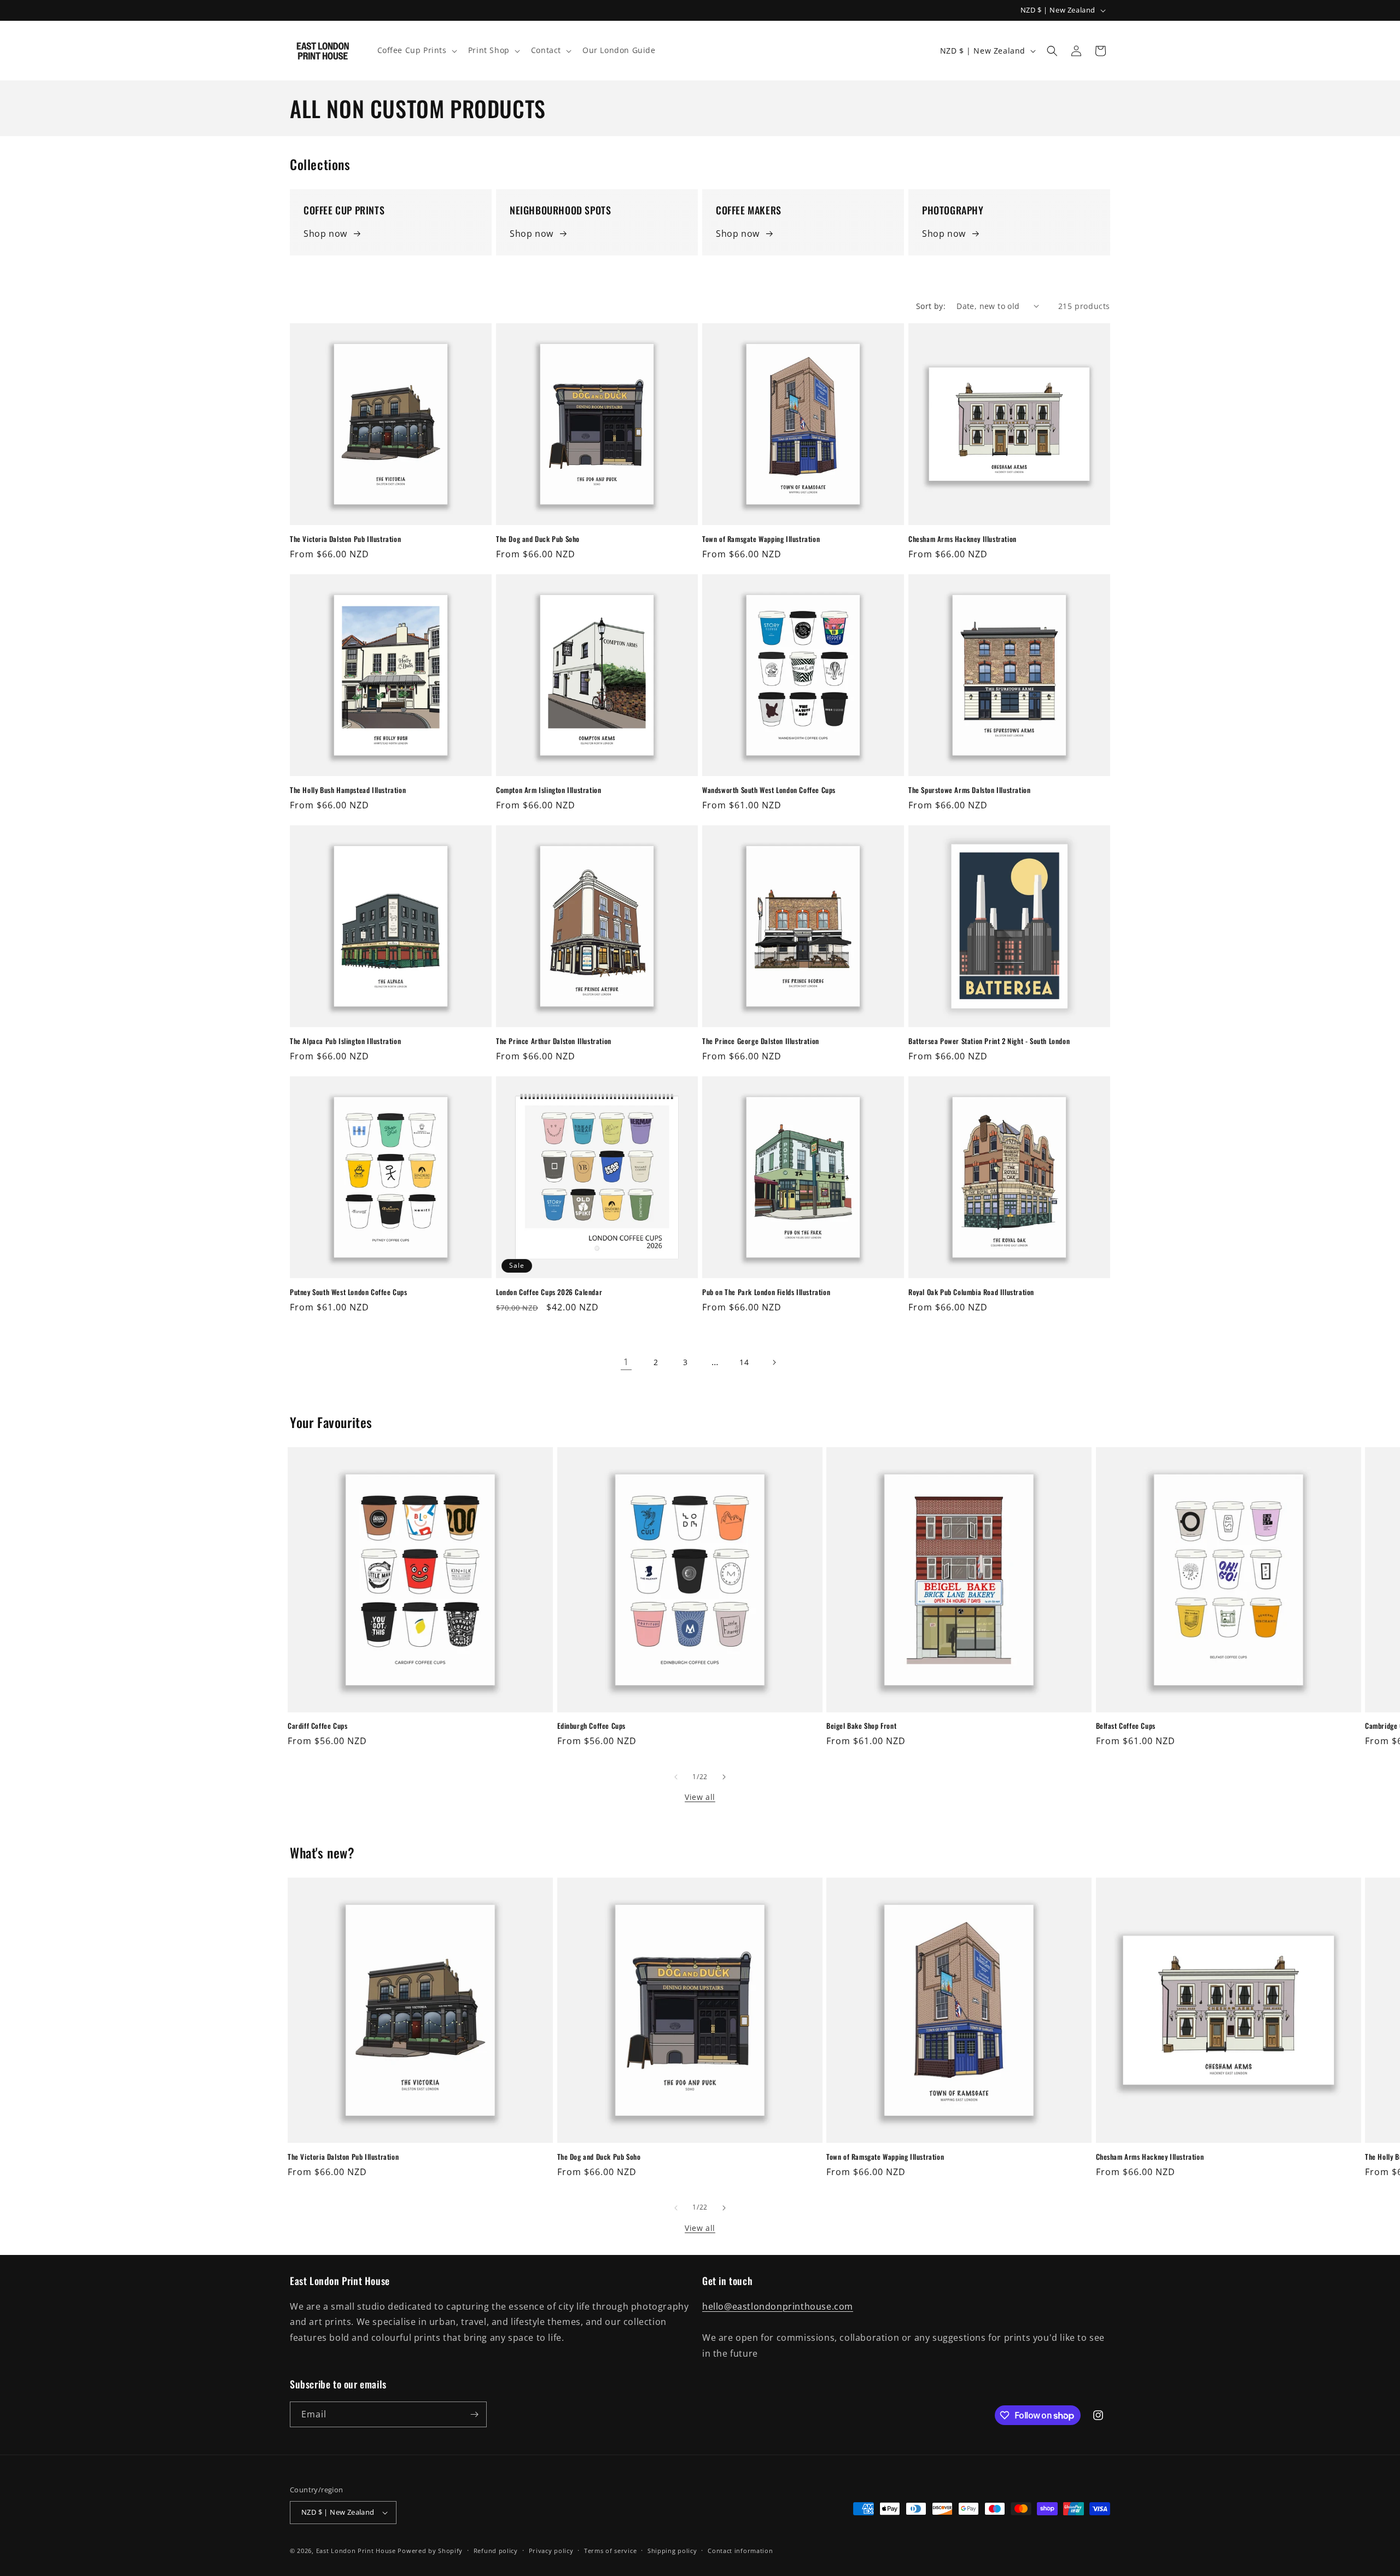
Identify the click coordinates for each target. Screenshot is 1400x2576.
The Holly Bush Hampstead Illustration (348, 790)
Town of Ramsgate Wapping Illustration (761, 539)
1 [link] (626, 1362)
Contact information (740, 2551)
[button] (416, 50)
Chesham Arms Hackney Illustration (962, 539)
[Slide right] (724, 1777)
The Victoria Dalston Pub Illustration (345, 539)
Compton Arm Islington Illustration (549, 790)
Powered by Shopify (430, 2551)
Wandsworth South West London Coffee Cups (769, 790)
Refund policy (496, 2551)
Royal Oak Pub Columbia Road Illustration (971, 1292)
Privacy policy (551, 2551)
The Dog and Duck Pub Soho (538, 539)
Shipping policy (672, 2551)
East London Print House (356, 2551)
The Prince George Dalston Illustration (761, 1041)
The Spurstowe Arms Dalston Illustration (969, 790)
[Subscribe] (474, 2414)
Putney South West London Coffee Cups (349, 1292)
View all (700, 1797)
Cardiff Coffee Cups (317, 1726)
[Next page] (774, 1362)
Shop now (325, 234)
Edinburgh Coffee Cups (592, 1726)
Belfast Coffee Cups (1126, 1726)
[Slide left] (676, 1777)
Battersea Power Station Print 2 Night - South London (989, 1041)
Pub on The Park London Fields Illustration (766, 1292)
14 (744, 1362)
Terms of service (610, 2551)
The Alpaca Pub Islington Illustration (345, 1041)
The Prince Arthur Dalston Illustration (554, 1041)
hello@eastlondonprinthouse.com (778, 2306)
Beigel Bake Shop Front (861, 1726)
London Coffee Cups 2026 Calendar (549, 1292)
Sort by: (931, 306)
